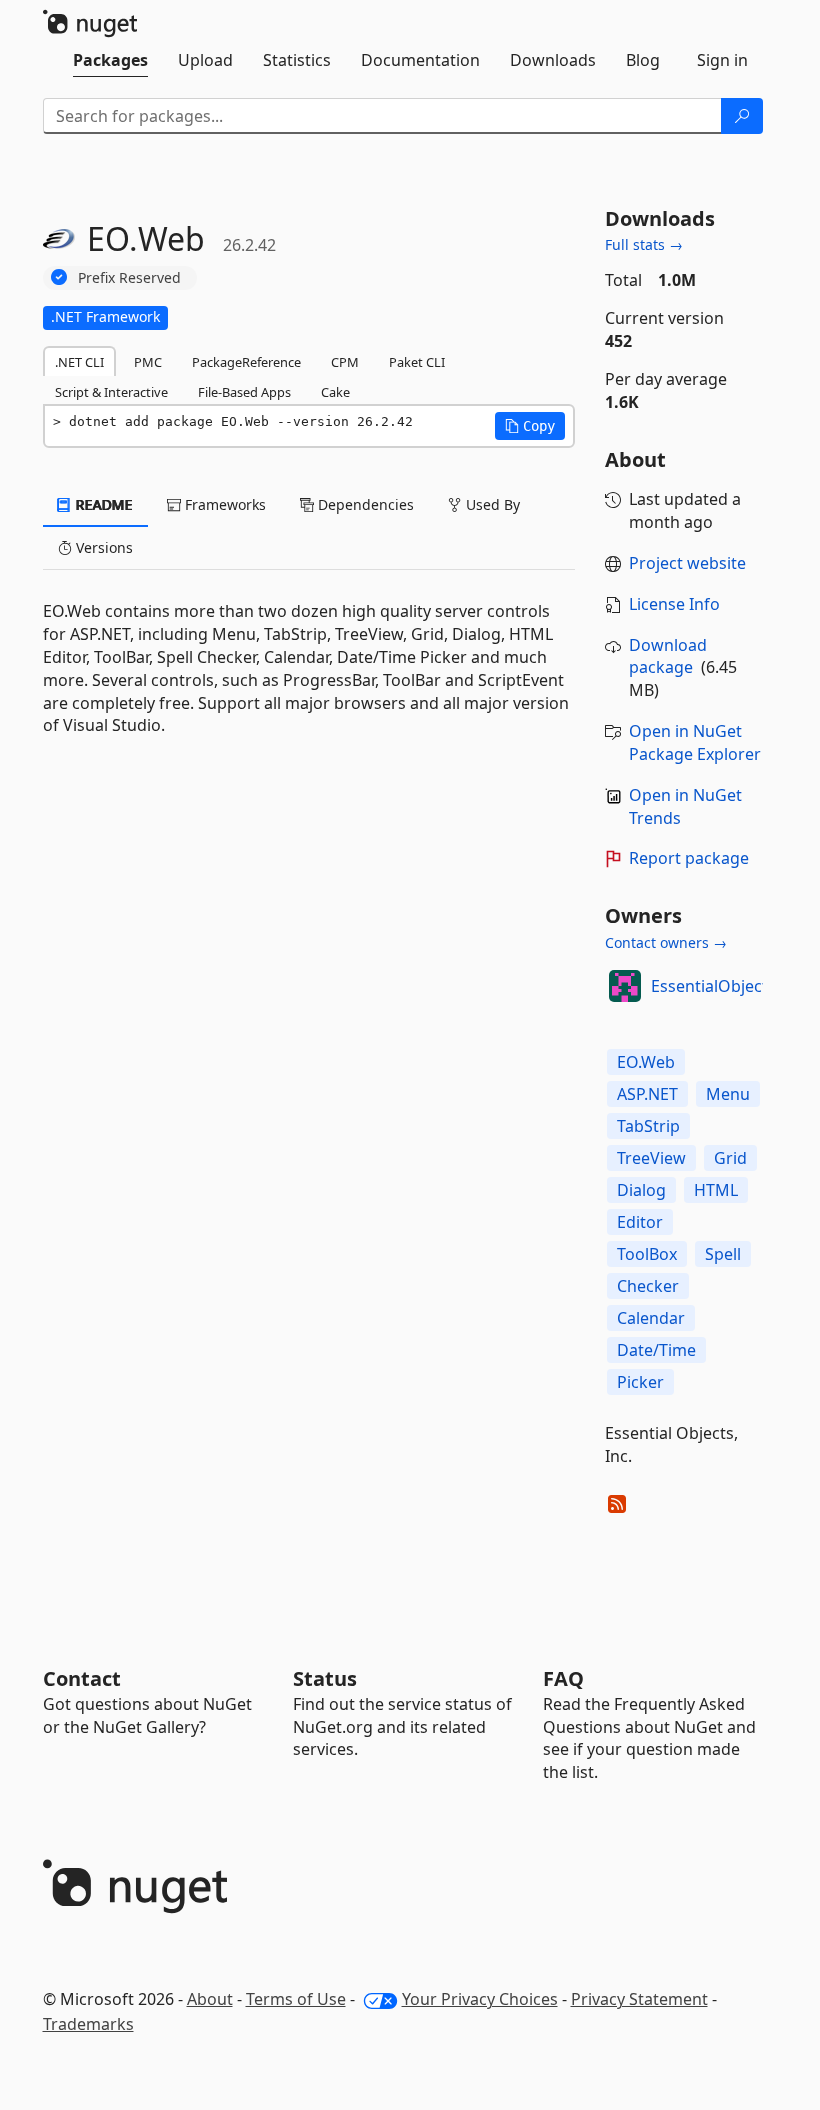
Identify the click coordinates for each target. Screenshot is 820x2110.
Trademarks (88, 2024)
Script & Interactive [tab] (111, 392)
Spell (723, 1254)
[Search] (742, 116)
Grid (730, 1158)
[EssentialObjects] (625, 986)
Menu (728, 1094)
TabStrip (648, 1126)
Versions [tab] (102, 547)
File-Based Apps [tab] (244, 392)
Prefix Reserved (129, 277)
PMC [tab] (148, 362)
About (210, 1999)
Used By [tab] (491, 504)
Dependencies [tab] (364, 504)
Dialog (641, 1190)
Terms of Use (296, 1999)
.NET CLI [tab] (79, 362)
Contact (82, 1678)
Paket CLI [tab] (417, 362)
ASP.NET (647, 1094)
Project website (687, 563)
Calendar (651, 1318)
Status (325, 1678)
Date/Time (656, 1350)
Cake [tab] (335, 392)
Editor (640, 1222)
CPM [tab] (345, 362)
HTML (716, 1190)
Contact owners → (666, 942)
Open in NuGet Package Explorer (695, 742)
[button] (530, 426)
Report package (689, 858)
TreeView (651, 1158)
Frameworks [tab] (223, 504)
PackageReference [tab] (246, 362)
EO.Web (646, 1062)
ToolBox (647, 1254)
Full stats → (644, 244)
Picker (640, 1382)
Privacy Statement (639, 1999)
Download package (668, 656)
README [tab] (102, 504)
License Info (674, 604)
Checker (648, 1286)
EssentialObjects (713, 986)
